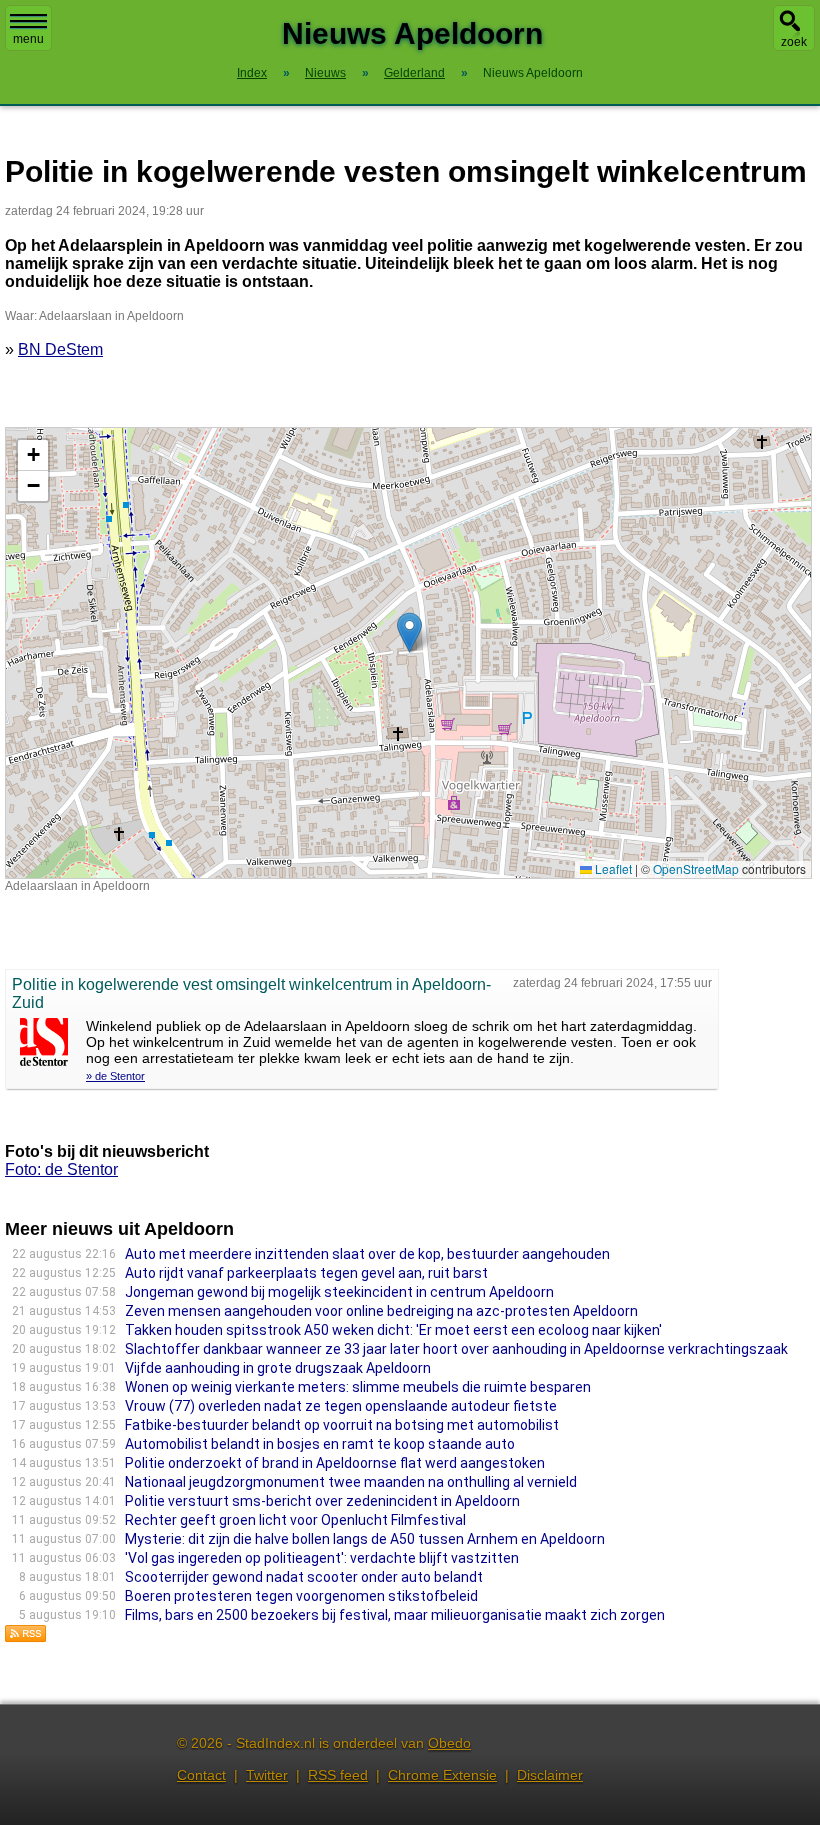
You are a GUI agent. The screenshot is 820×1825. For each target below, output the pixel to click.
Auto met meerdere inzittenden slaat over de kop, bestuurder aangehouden (367, 1254)
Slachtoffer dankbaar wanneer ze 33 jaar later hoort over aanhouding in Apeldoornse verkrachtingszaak (456, 1349)
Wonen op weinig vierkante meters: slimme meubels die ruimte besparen (358, 1387)
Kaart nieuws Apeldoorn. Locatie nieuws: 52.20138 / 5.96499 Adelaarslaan (406, 652)
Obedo (449, 1743)
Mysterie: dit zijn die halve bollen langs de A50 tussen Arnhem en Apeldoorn (365, 1539)
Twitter (267, 1775)
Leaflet (612, 868)
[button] (409, 632)
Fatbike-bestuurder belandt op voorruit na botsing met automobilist (342, 1425)
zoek (794, 42)
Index (252, 73)
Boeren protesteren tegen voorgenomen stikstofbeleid (301, 1596)
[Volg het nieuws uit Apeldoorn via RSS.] (26, 1637)
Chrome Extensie (442, 1775)
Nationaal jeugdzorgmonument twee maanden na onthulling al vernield (351, 1482)
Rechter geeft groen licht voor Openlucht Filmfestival (295, 1520)
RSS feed (338, 1775)
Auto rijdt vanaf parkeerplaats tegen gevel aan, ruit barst (306, 1273)
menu (28, 39)
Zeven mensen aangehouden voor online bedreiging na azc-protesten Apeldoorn (381, 1311)
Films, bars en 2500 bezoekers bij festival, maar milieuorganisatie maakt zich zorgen (395, 1615)
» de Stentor (115, 1076)
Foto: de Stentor (61, 1169)
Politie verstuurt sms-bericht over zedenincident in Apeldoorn (322, 1501)
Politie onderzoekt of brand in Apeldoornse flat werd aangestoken (335, 1463)
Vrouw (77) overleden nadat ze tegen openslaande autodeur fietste (341, 1406)
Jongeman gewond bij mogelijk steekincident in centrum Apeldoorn (339, 1292)
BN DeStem (60, 349)
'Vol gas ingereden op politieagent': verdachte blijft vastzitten (322, 1558)
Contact (201, 1775)
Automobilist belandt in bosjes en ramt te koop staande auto (320, 1444)
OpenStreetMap (696, 868)
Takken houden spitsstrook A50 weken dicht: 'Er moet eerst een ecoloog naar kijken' (393, 1330)
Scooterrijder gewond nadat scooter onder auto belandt (304, 1577)
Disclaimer (550, 1775)
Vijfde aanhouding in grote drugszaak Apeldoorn (278, 1368)
